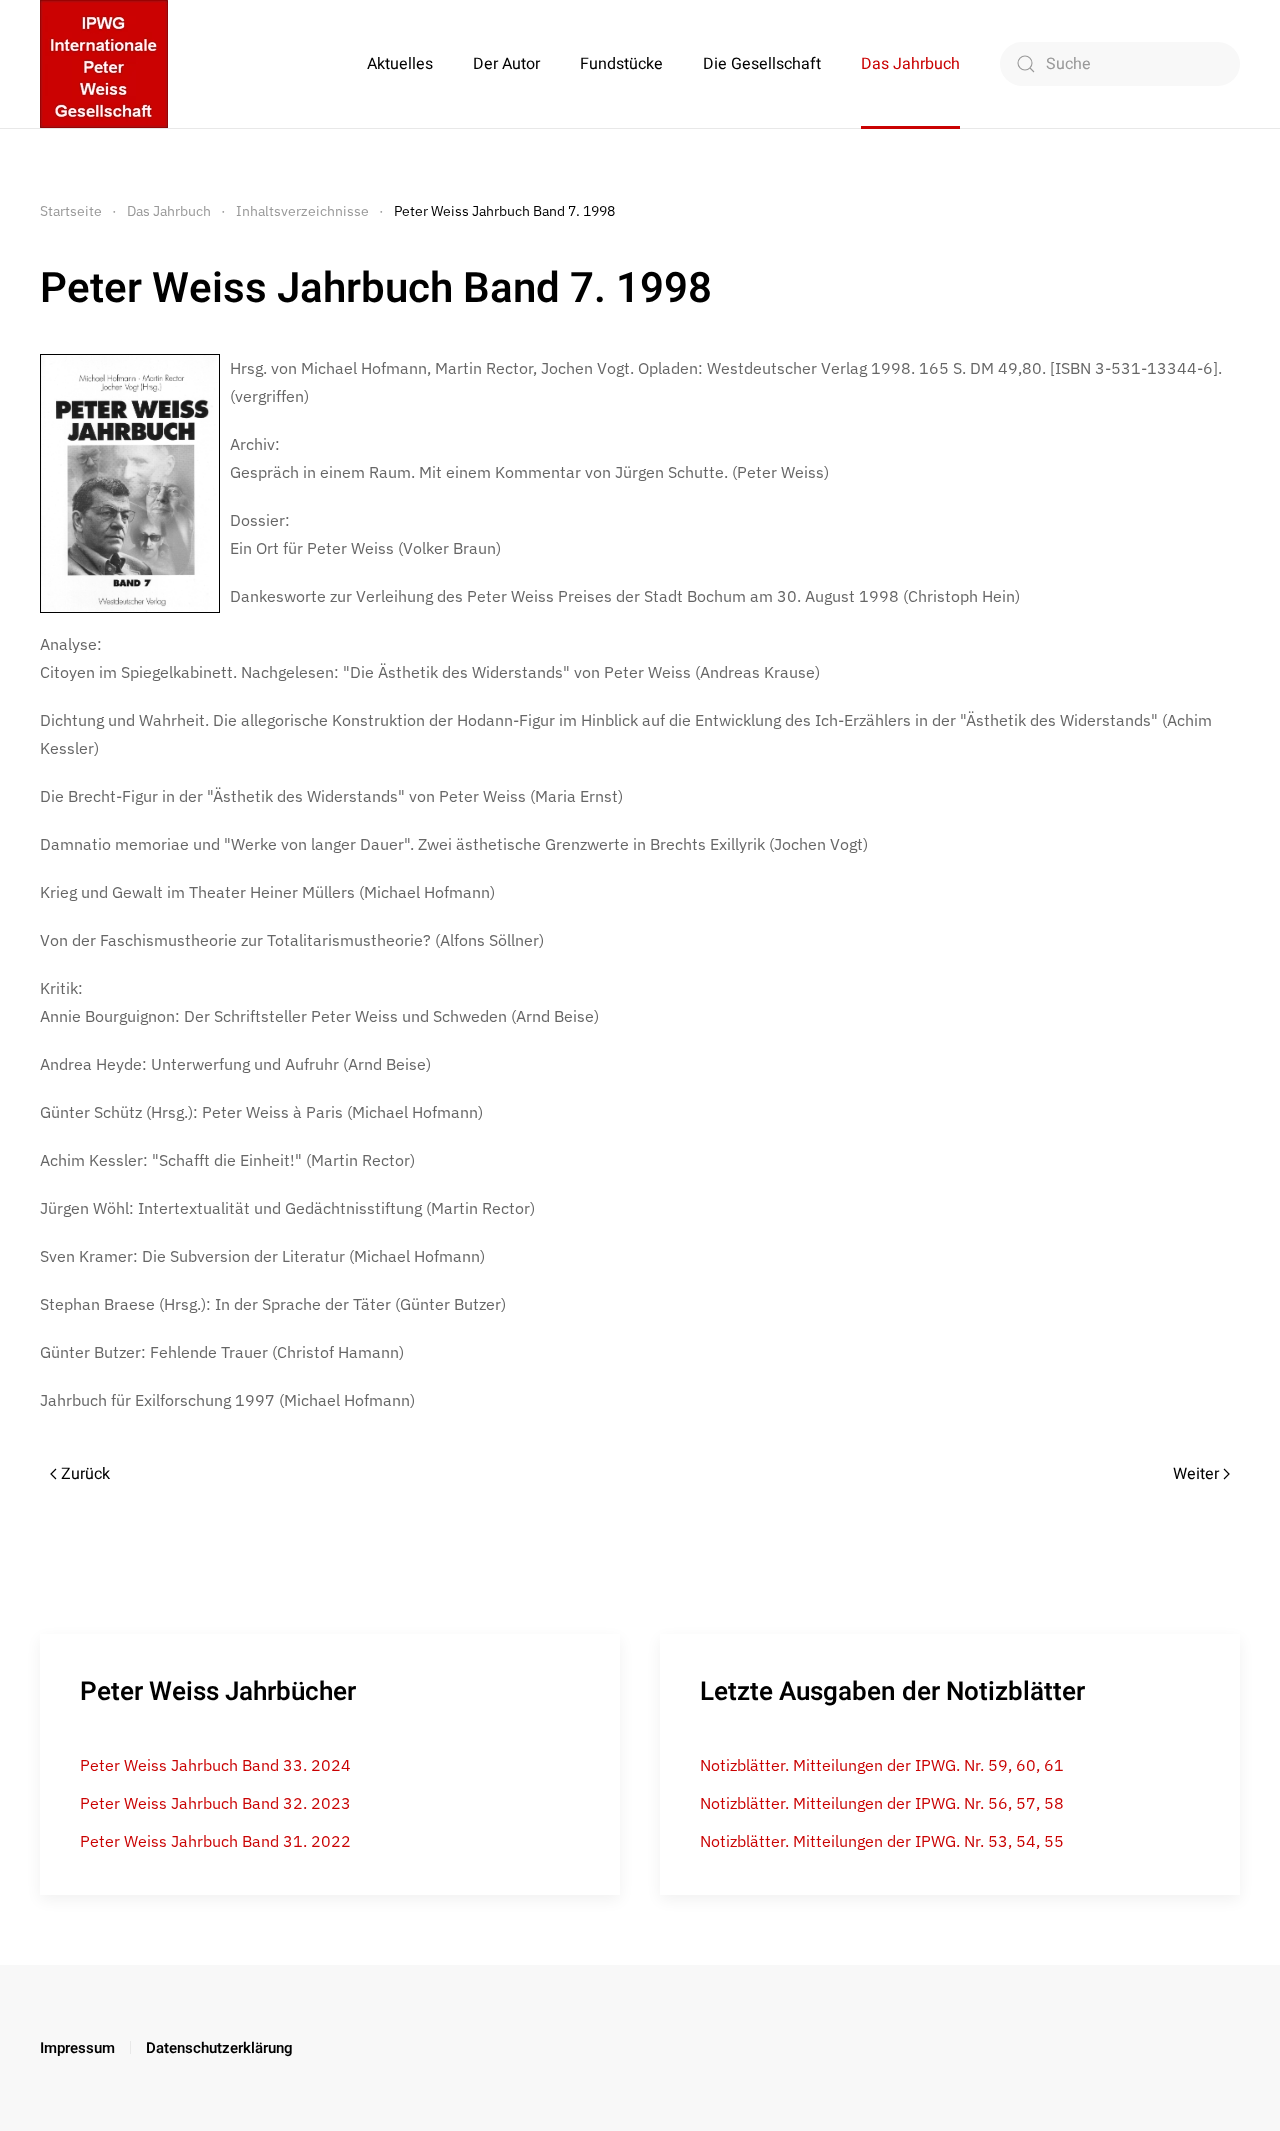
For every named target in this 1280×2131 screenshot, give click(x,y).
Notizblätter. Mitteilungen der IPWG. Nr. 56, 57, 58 (882, 1803)
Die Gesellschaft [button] (762, 64)
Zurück (85, 1474)
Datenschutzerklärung (219, 2048)
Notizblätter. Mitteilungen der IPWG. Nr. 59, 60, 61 (882, 1765)
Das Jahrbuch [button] (910, 64)
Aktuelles (400, 64)
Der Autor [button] (506, 64)
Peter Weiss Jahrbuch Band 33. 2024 (215, 1765)
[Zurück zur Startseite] (104, 64)
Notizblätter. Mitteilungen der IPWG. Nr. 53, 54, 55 (882, 1841)
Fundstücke (621, 64)
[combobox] (1120, 64)
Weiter (1196, 1474)
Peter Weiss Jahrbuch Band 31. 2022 (215, 1841)
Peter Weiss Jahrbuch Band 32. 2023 (215, 1803)
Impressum (77, 2048)
